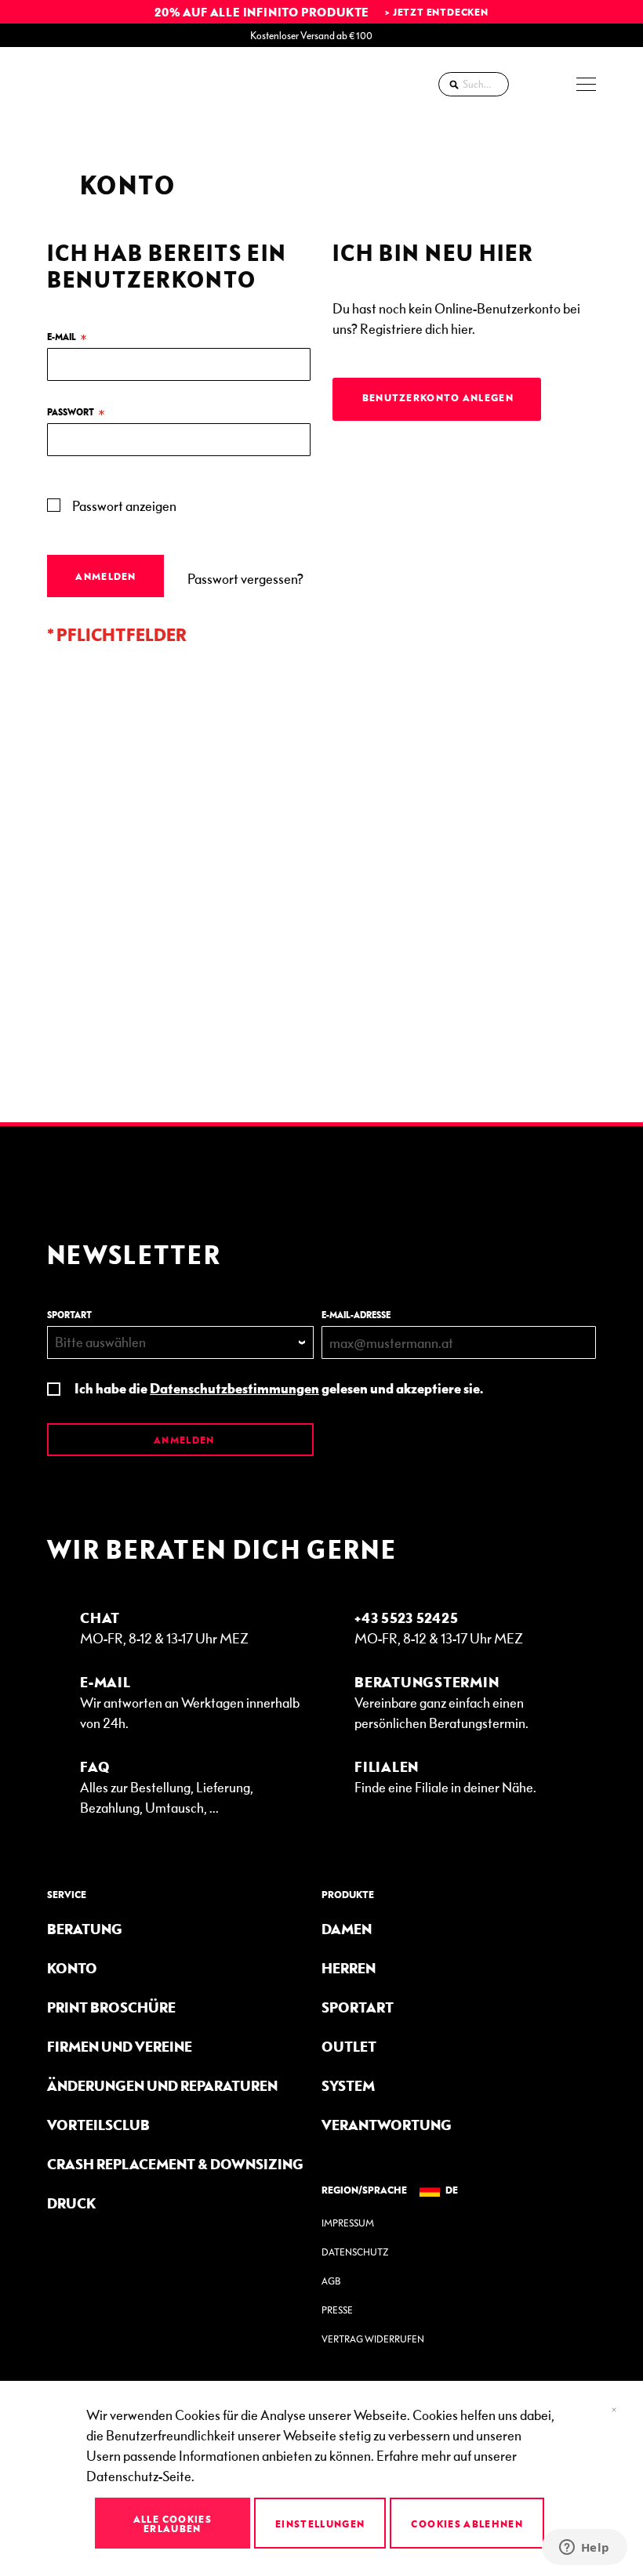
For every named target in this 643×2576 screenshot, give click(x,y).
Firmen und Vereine (120, 2046)
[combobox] (474, 84)
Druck (71, 2203)
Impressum (348, 2223)
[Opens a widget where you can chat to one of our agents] (584, 2549)
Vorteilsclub (98, 2124)
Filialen (387, 1766)
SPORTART (69, 1315)
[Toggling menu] (586, 84)
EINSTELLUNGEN (320, 2523)
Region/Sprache (364, 2190)
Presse (337, 2310)
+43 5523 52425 (407, 1617)
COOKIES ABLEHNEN (467, 2523)
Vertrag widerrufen (373, 2339)
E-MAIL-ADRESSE (356, 1315)
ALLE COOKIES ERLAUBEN (173, 2523)
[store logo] (90, 84)
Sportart (358, 2007)
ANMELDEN (183, 1440)
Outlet (349, 2046)
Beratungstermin (427, 1681)
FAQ (95, 1766)
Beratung (85, 1928)
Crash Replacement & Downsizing (175, 2163)
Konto (72, 1967)
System (348, 2085)
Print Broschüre (111, 2007)
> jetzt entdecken (437, 12)
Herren (349, 1967)
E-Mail (105, 1681)
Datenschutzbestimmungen (234, 1388)
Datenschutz (355, 2252)
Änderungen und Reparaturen (162, 2085)
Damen (347, 1928)
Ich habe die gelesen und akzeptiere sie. (279, 1388)
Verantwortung (387, 2124)
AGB (331, 2281)
